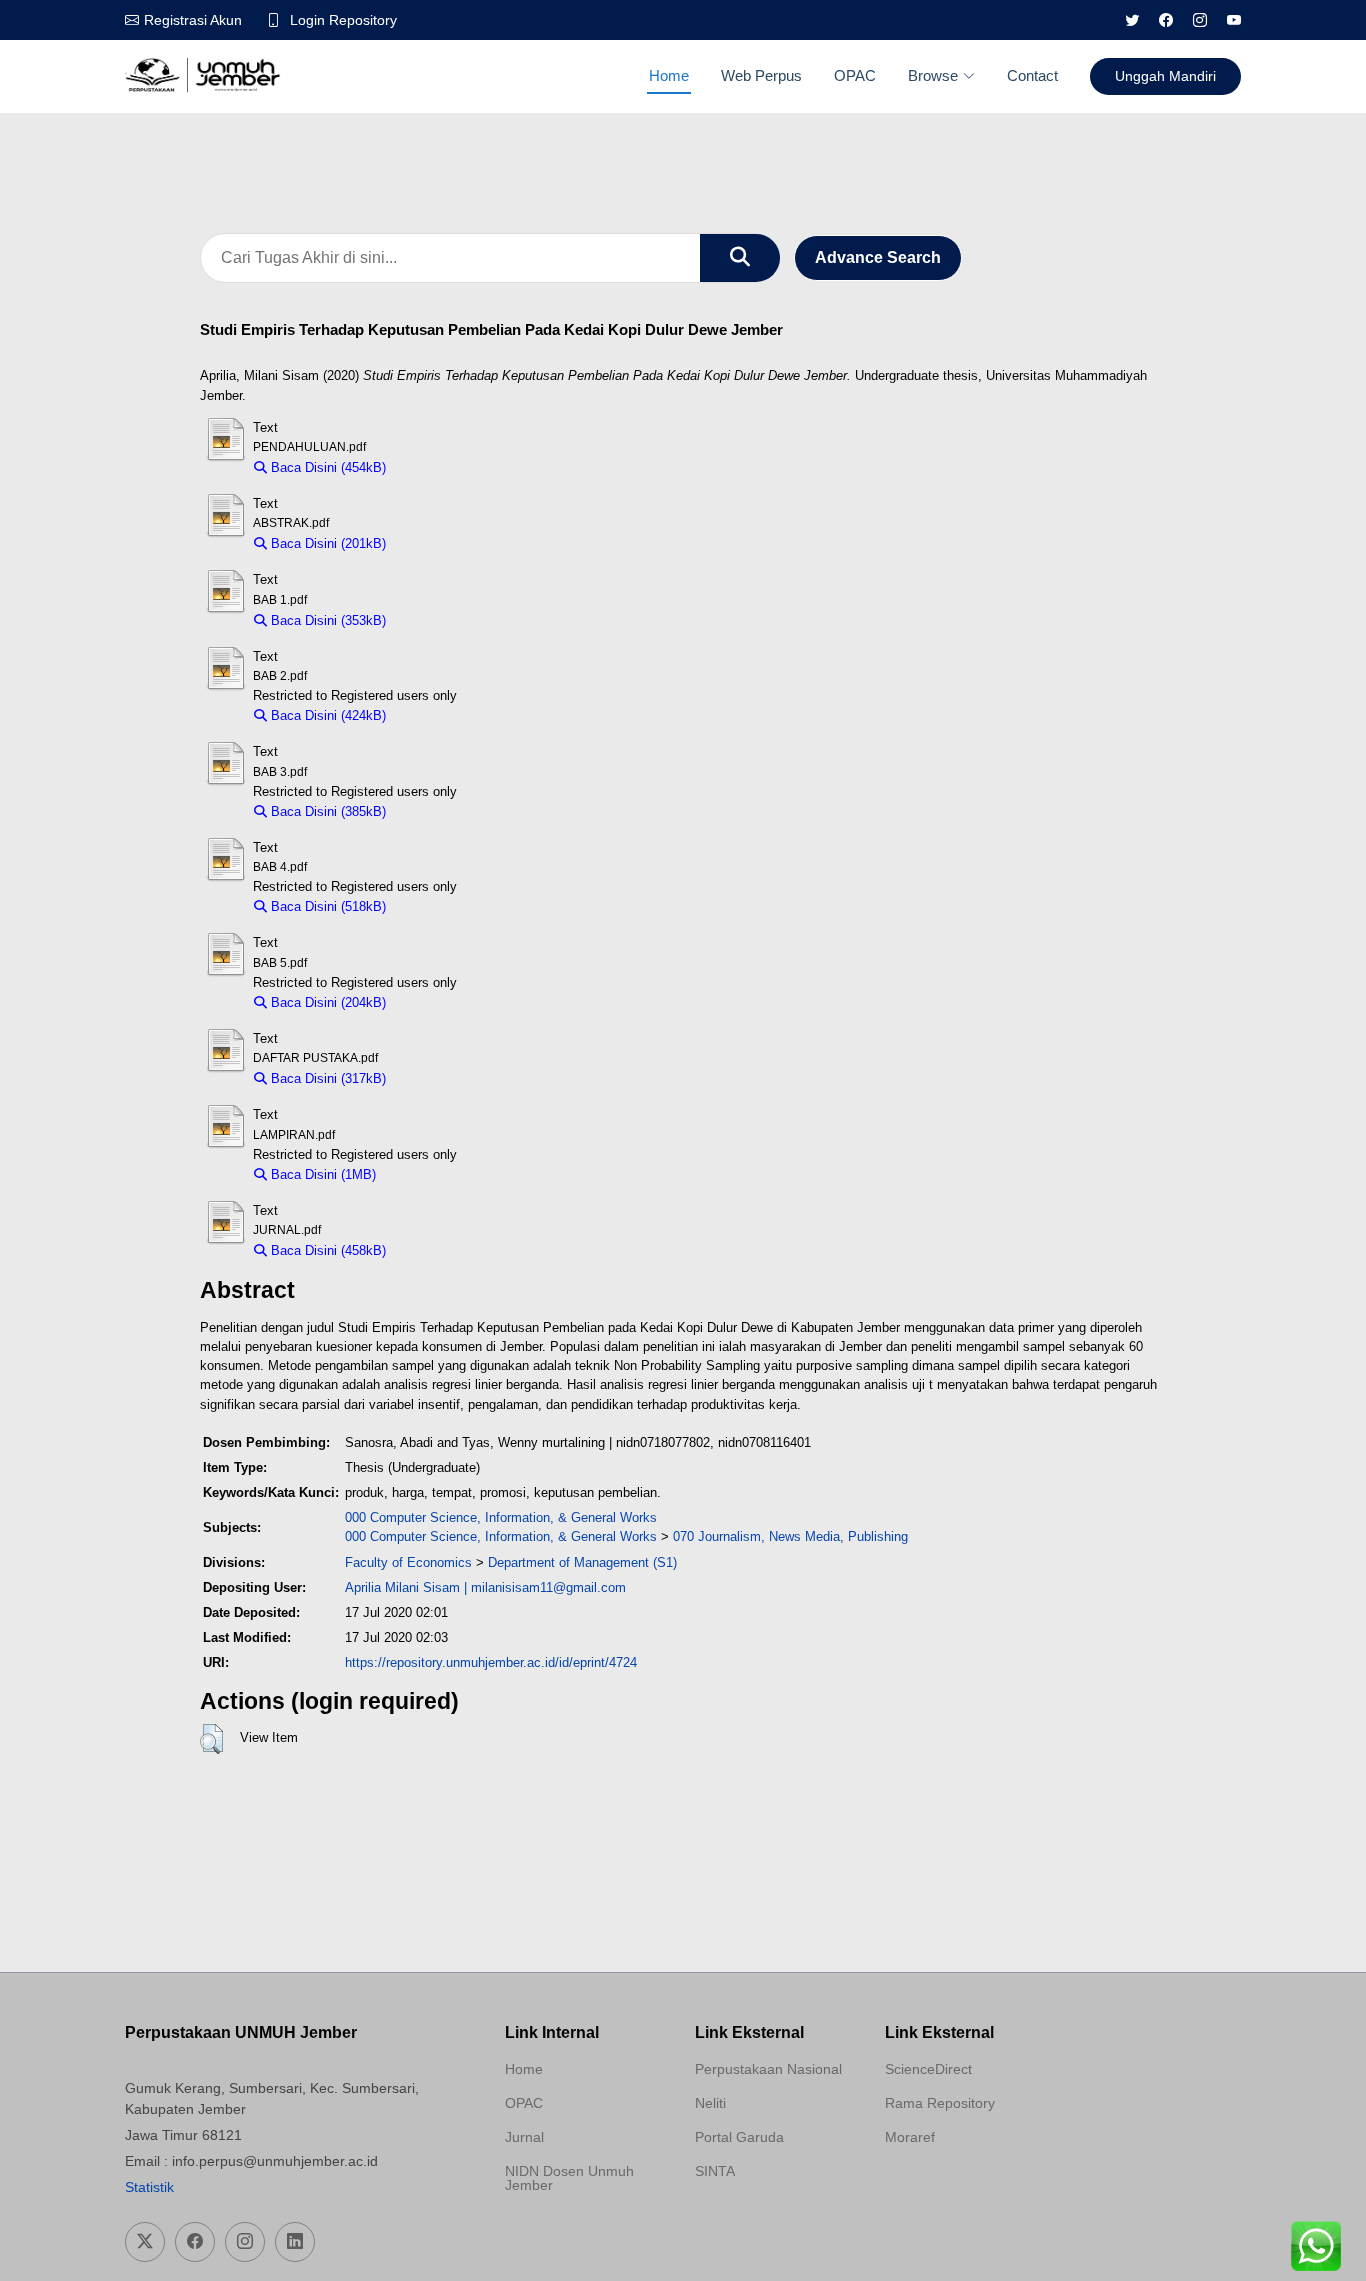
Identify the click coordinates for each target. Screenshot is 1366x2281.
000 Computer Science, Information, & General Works (501, 1517)
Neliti (710, 2103)
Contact (1032, 75)
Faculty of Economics (408, 1562)
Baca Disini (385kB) (326, 811)
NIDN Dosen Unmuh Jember (569, 2178)
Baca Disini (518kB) (326, 906)
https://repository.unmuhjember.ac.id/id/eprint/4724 (491, 1662)
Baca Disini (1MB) (321, 1174)
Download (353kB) (448, 620)
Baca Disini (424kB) (326, 715)
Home (669, 75)
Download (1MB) (433, 1174)
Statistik (149, 2187)
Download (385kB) (448, 811)
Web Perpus (761, 75)
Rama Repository (940, 2103)
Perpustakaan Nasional (768, 2069)
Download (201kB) (448, 543)
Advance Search (878, 257)
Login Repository (343, 20)
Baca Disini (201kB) (326, 543)
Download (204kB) (448, 1002)
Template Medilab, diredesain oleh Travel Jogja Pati (765, 2219)
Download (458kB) (448, 1250)
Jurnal (524, 2137)
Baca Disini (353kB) (326, 620)
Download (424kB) (448, 715)
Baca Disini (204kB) (326, 1002)
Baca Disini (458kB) (326, 1250)
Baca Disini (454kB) (326, 467)
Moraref (910, 2137)
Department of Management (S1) (582, 1562)
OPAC (855, 75)
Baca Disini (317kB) (326, 1078)
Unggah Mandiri (1165, 76)
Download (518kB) (448, 906)
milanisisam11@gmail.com (548, 1587)
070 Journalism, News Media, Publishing (790, 1536)
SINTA (715, 2171)
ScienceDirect (928, 2069)
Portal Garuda (739, 2137)
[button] (211, 1739)
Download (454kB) (448, 467)
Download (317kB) (448, 1078)
